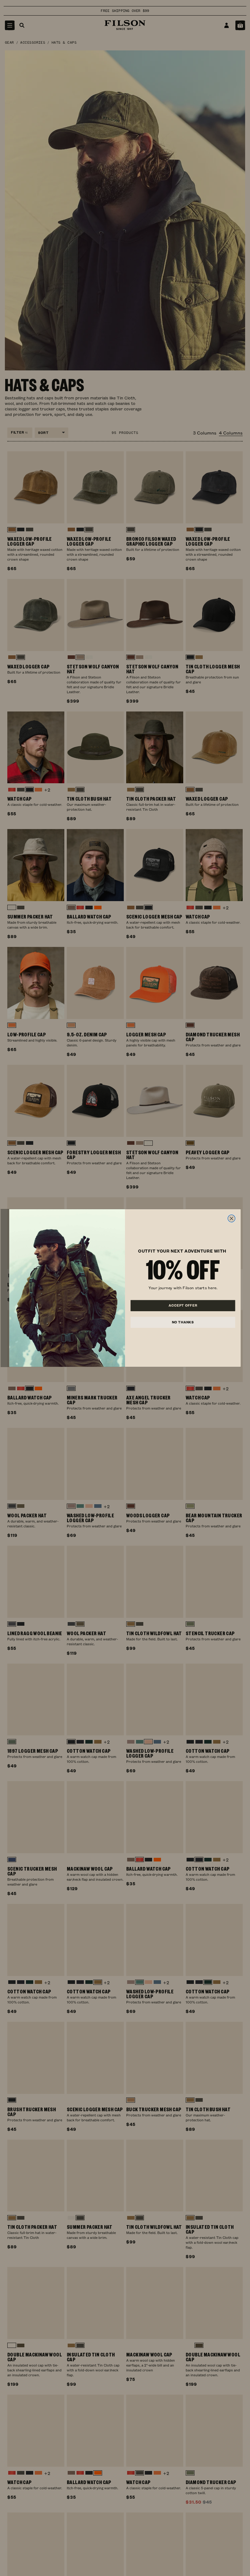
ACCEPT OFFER (183, 1305)
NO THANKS (183, 1322)
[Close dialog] (231, 1218)
